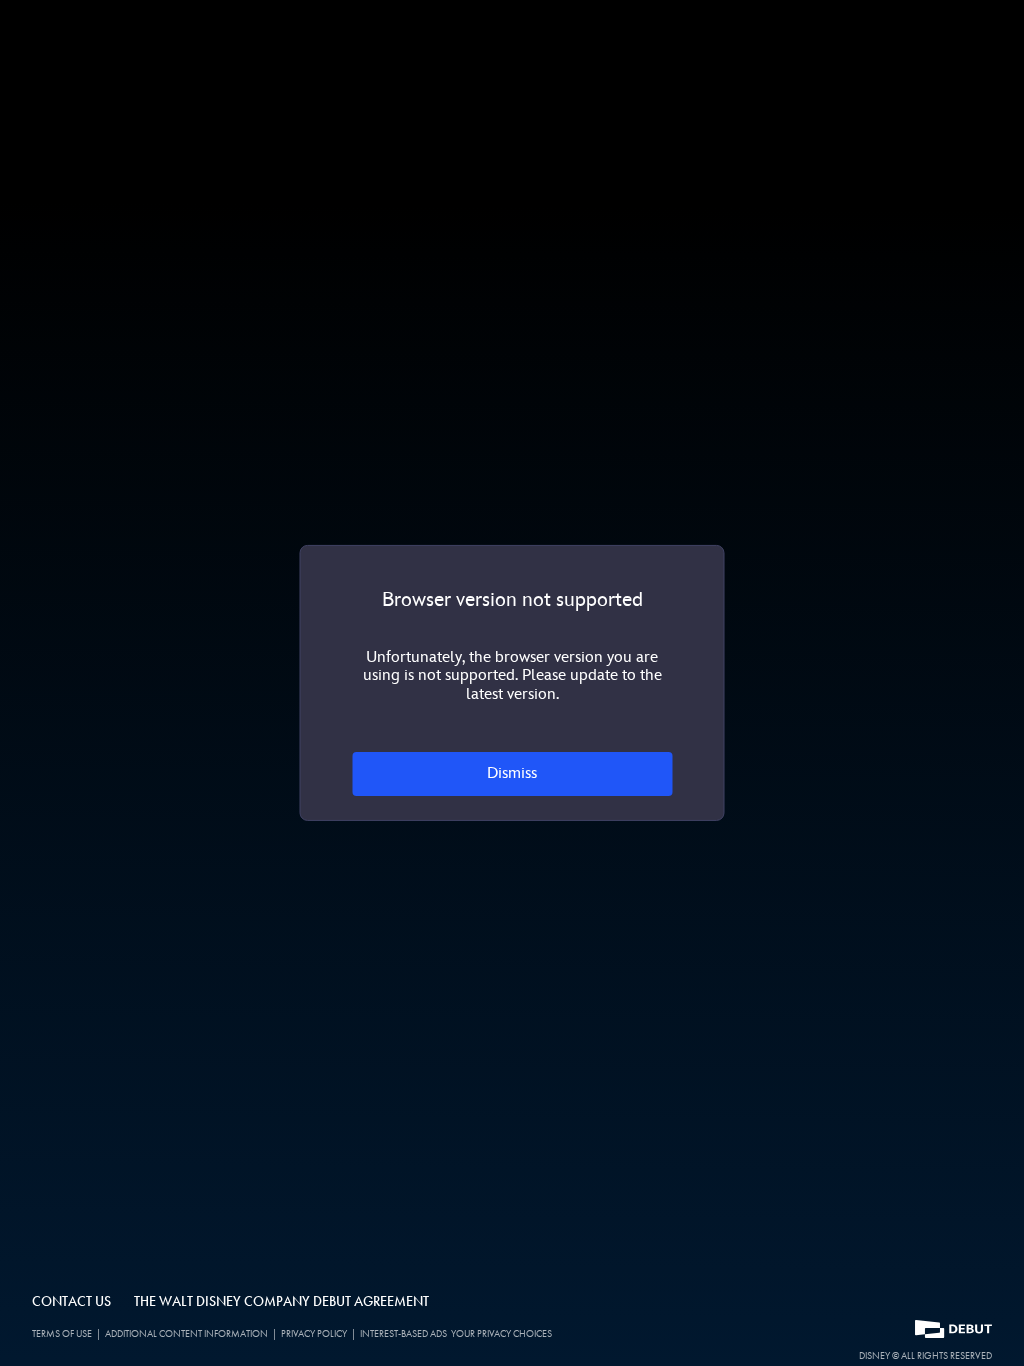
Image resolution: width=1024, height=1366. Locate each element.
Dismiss (512, 773)
